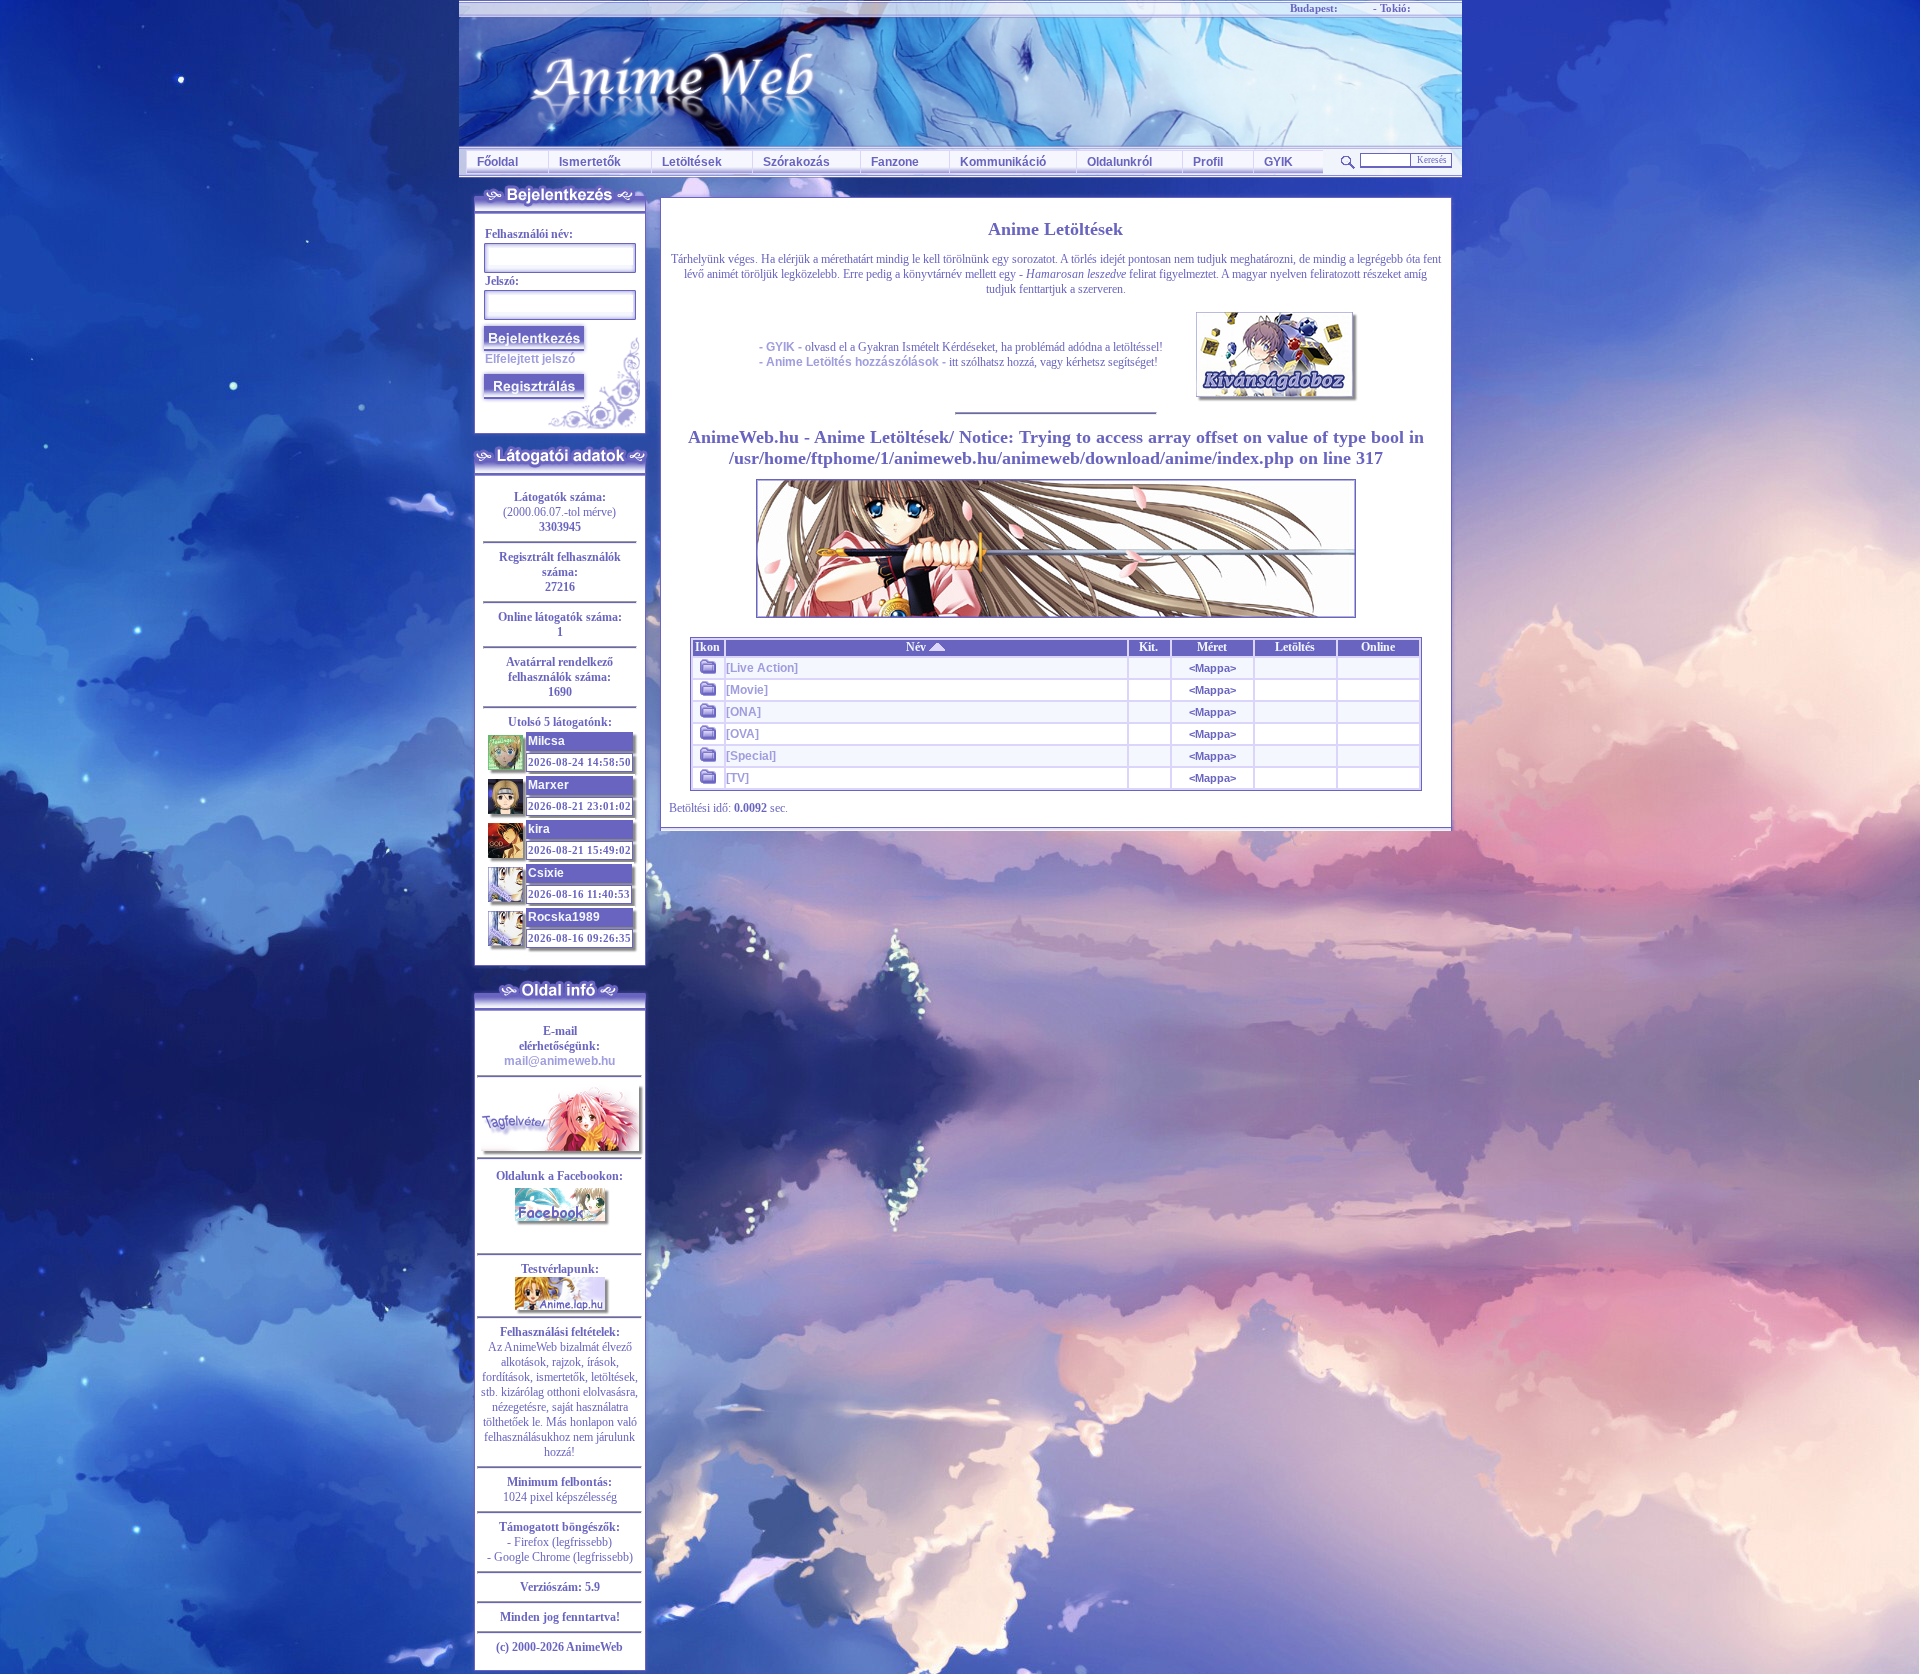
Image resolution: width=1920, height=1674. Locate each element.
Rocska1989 (564, 917)
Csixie (546, 873)
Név (917, 647)
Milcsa (546, 741)
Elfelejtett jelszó (530, 359)
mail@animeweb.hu (559, 1061)
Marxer (548, 785)
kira (539, 829)
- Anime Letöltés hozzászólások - (852, 362)
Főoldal (497, 162)
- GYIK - (780, 347)
